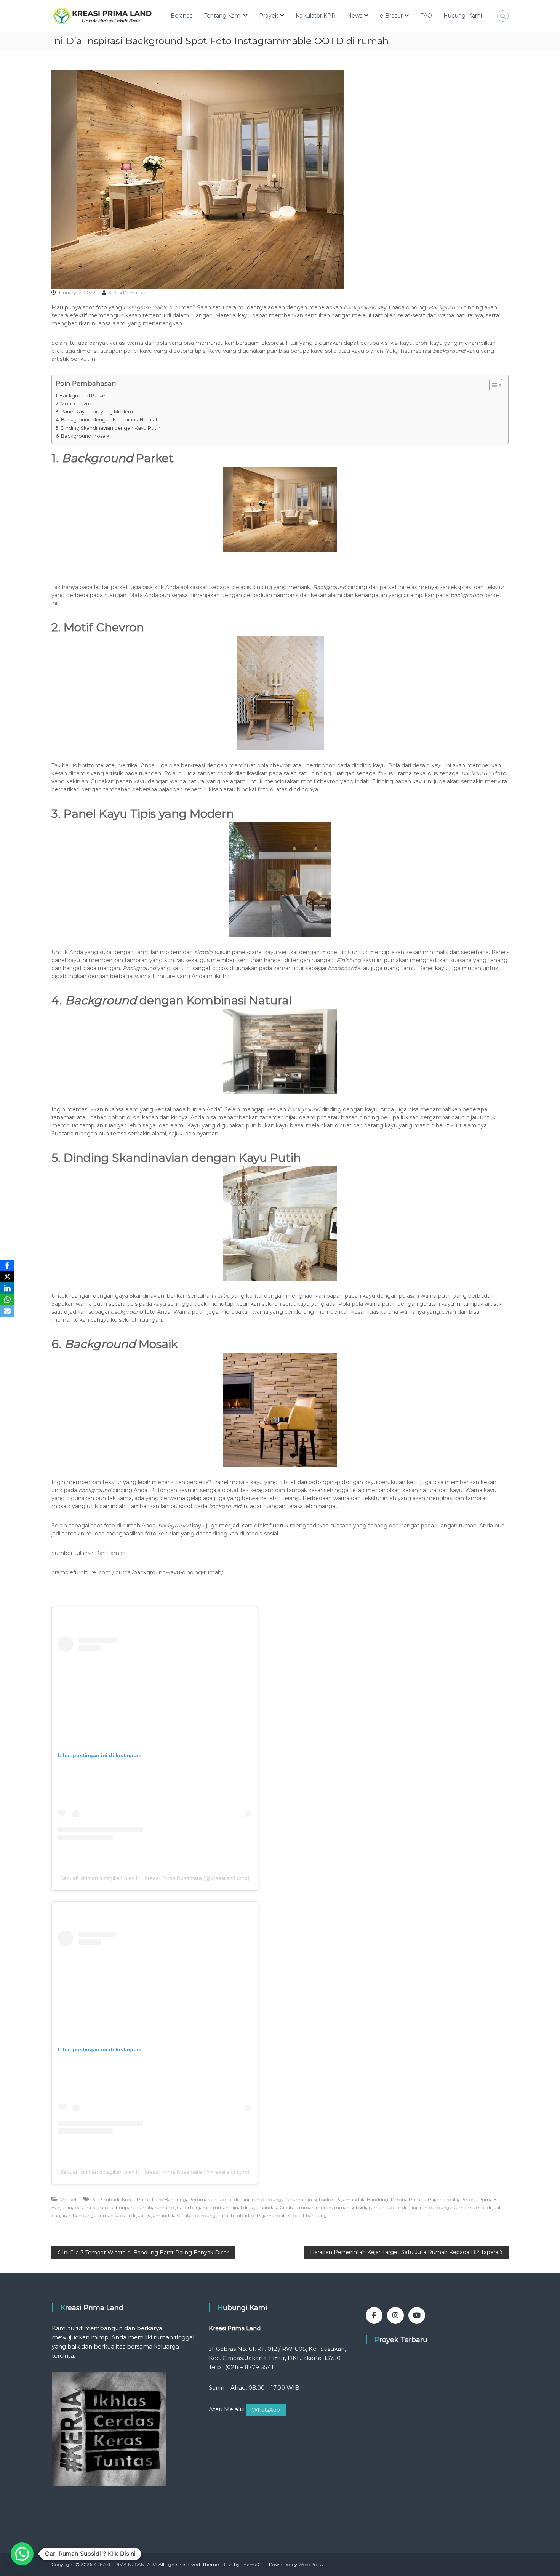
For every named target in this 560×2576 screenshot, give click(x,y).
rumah (144, 2207)
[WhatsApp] (7, 1300)
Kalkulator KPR (316, 16)
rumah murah (315, 2207)
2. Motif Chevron (75, 404)
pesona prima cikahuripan (104, 2207)
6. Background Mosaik (82, 436)
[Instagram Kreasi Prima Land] (395, 2315)
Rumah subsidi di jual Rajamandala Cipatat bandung (156, 2215)
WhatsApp (266, 2410)
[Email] (7, 1311)
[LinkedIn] (7, 1288)
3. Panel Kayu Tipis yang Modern (94, 412)
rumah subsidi (350, 2207)
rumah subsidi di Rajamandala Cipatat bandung (273, 2215)
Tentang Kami (223, 16)
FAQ (426, 16)
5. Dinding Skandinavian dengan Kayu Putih (108, 428)
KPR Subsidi (106, 2199)
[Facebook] (7, 1265)
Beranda (182, 16)
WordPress (310, 2564)
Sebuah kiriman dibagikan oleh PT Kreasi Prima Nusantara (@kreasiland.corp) (155, 1878)
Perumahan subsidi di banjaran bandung (235, 2199)
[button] (22, 2554)
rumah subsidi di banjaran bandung (409, 2207)
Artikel (69, 2199)
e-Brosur (391, 16)
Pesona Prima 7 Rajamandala (424, 2199)
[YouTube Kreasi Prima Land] (417, 2315)
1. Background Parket (81, 396)
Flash (227, 2564)
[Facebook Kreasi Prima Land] (374, 2315)
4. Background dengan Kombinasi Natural (106, 420)
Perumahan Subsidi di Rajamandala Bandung (336, 2199)
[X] (7, 1277)
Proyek (269, 16)
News (355, 16)
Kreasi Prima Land (129, 292)
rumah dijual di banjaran (182, 2207)
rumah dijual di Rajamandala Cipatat (255, 2207)
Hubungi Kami (463, 16)
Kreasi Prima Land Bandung (154, 2199)
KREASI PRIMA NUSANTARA (125, 2564)
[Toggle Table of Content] (492, 385)
